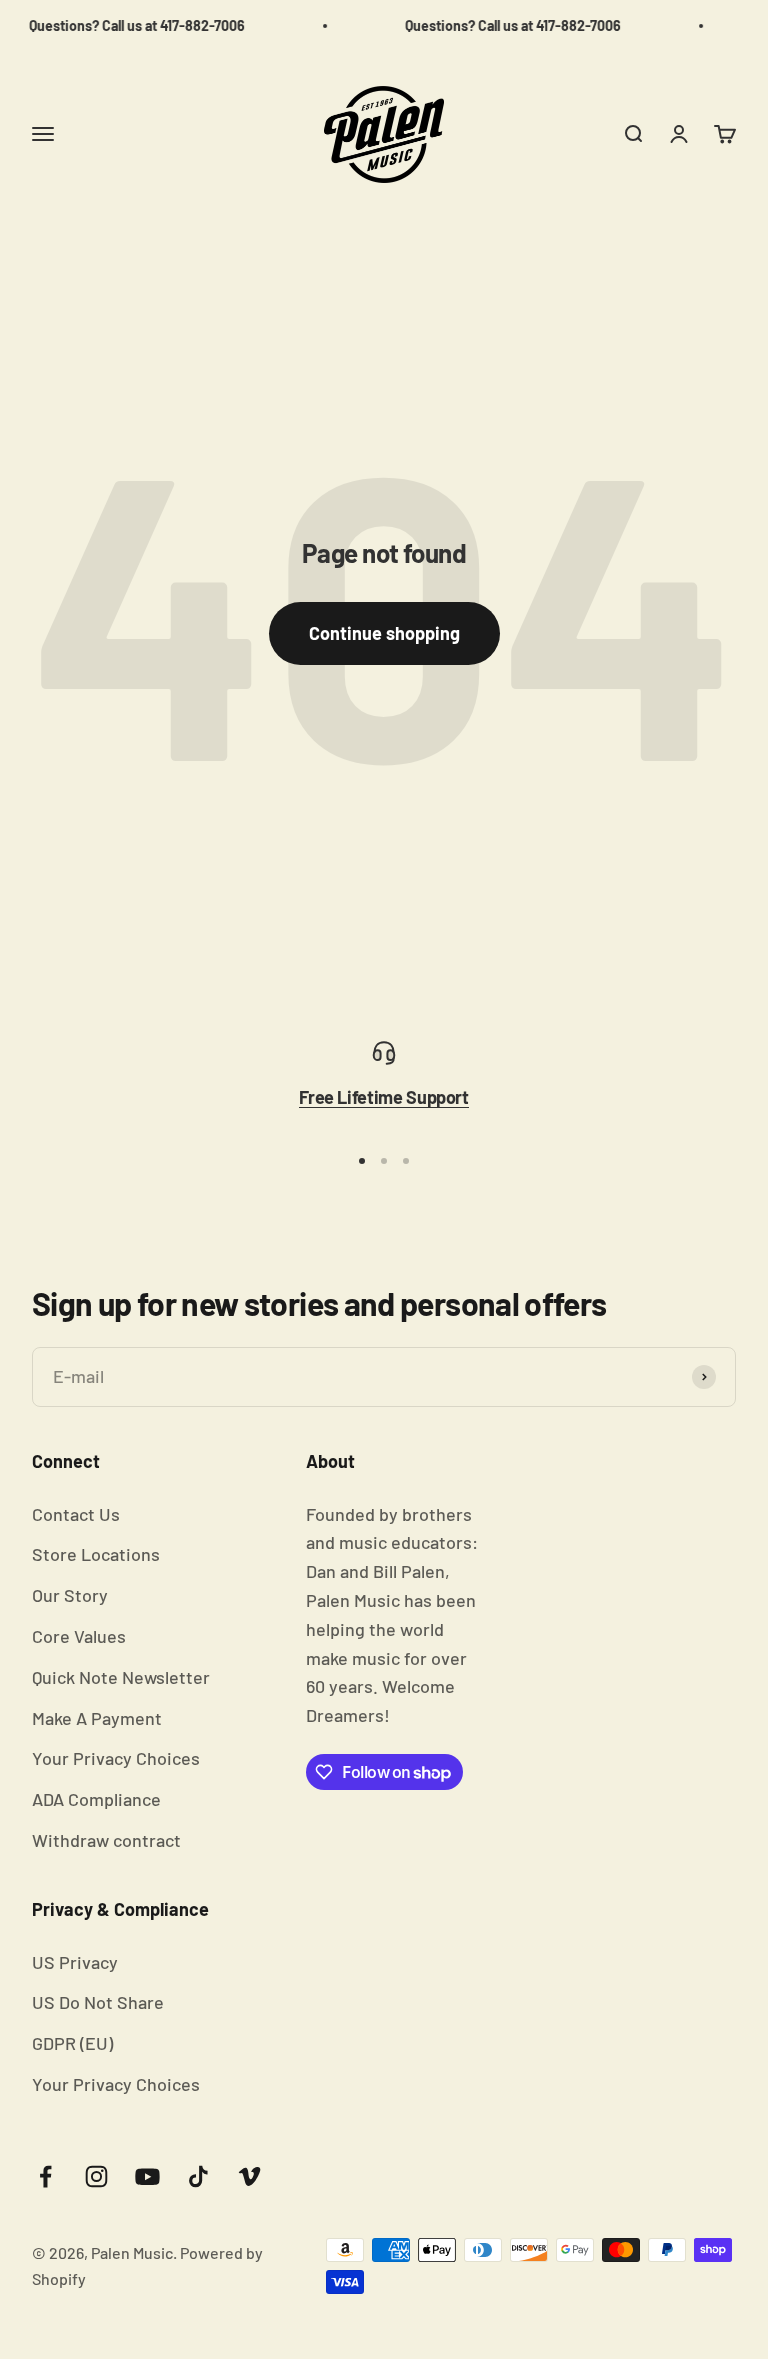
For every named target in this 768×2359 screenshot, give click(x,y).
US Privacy (75, 1962)
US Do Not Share (98, 2002)
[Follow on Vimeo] (249, 2176)
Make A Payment (97, 1718)
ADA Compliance (96, 1799)
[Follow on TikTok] (198, 2176)
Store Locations (96, 1554)
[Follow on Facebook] (45, 2176)
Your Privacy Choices (116, 1758)
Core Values (79, 1636)
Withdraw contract (106, 1840)
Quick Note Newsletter (121, 1677)
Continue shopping (384, 633)
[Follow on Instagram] (96, 2176)
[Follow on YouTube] (147, 2176)
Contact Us (76, 1514)
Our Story (70, 1595)
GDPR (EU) (72, 2043)
